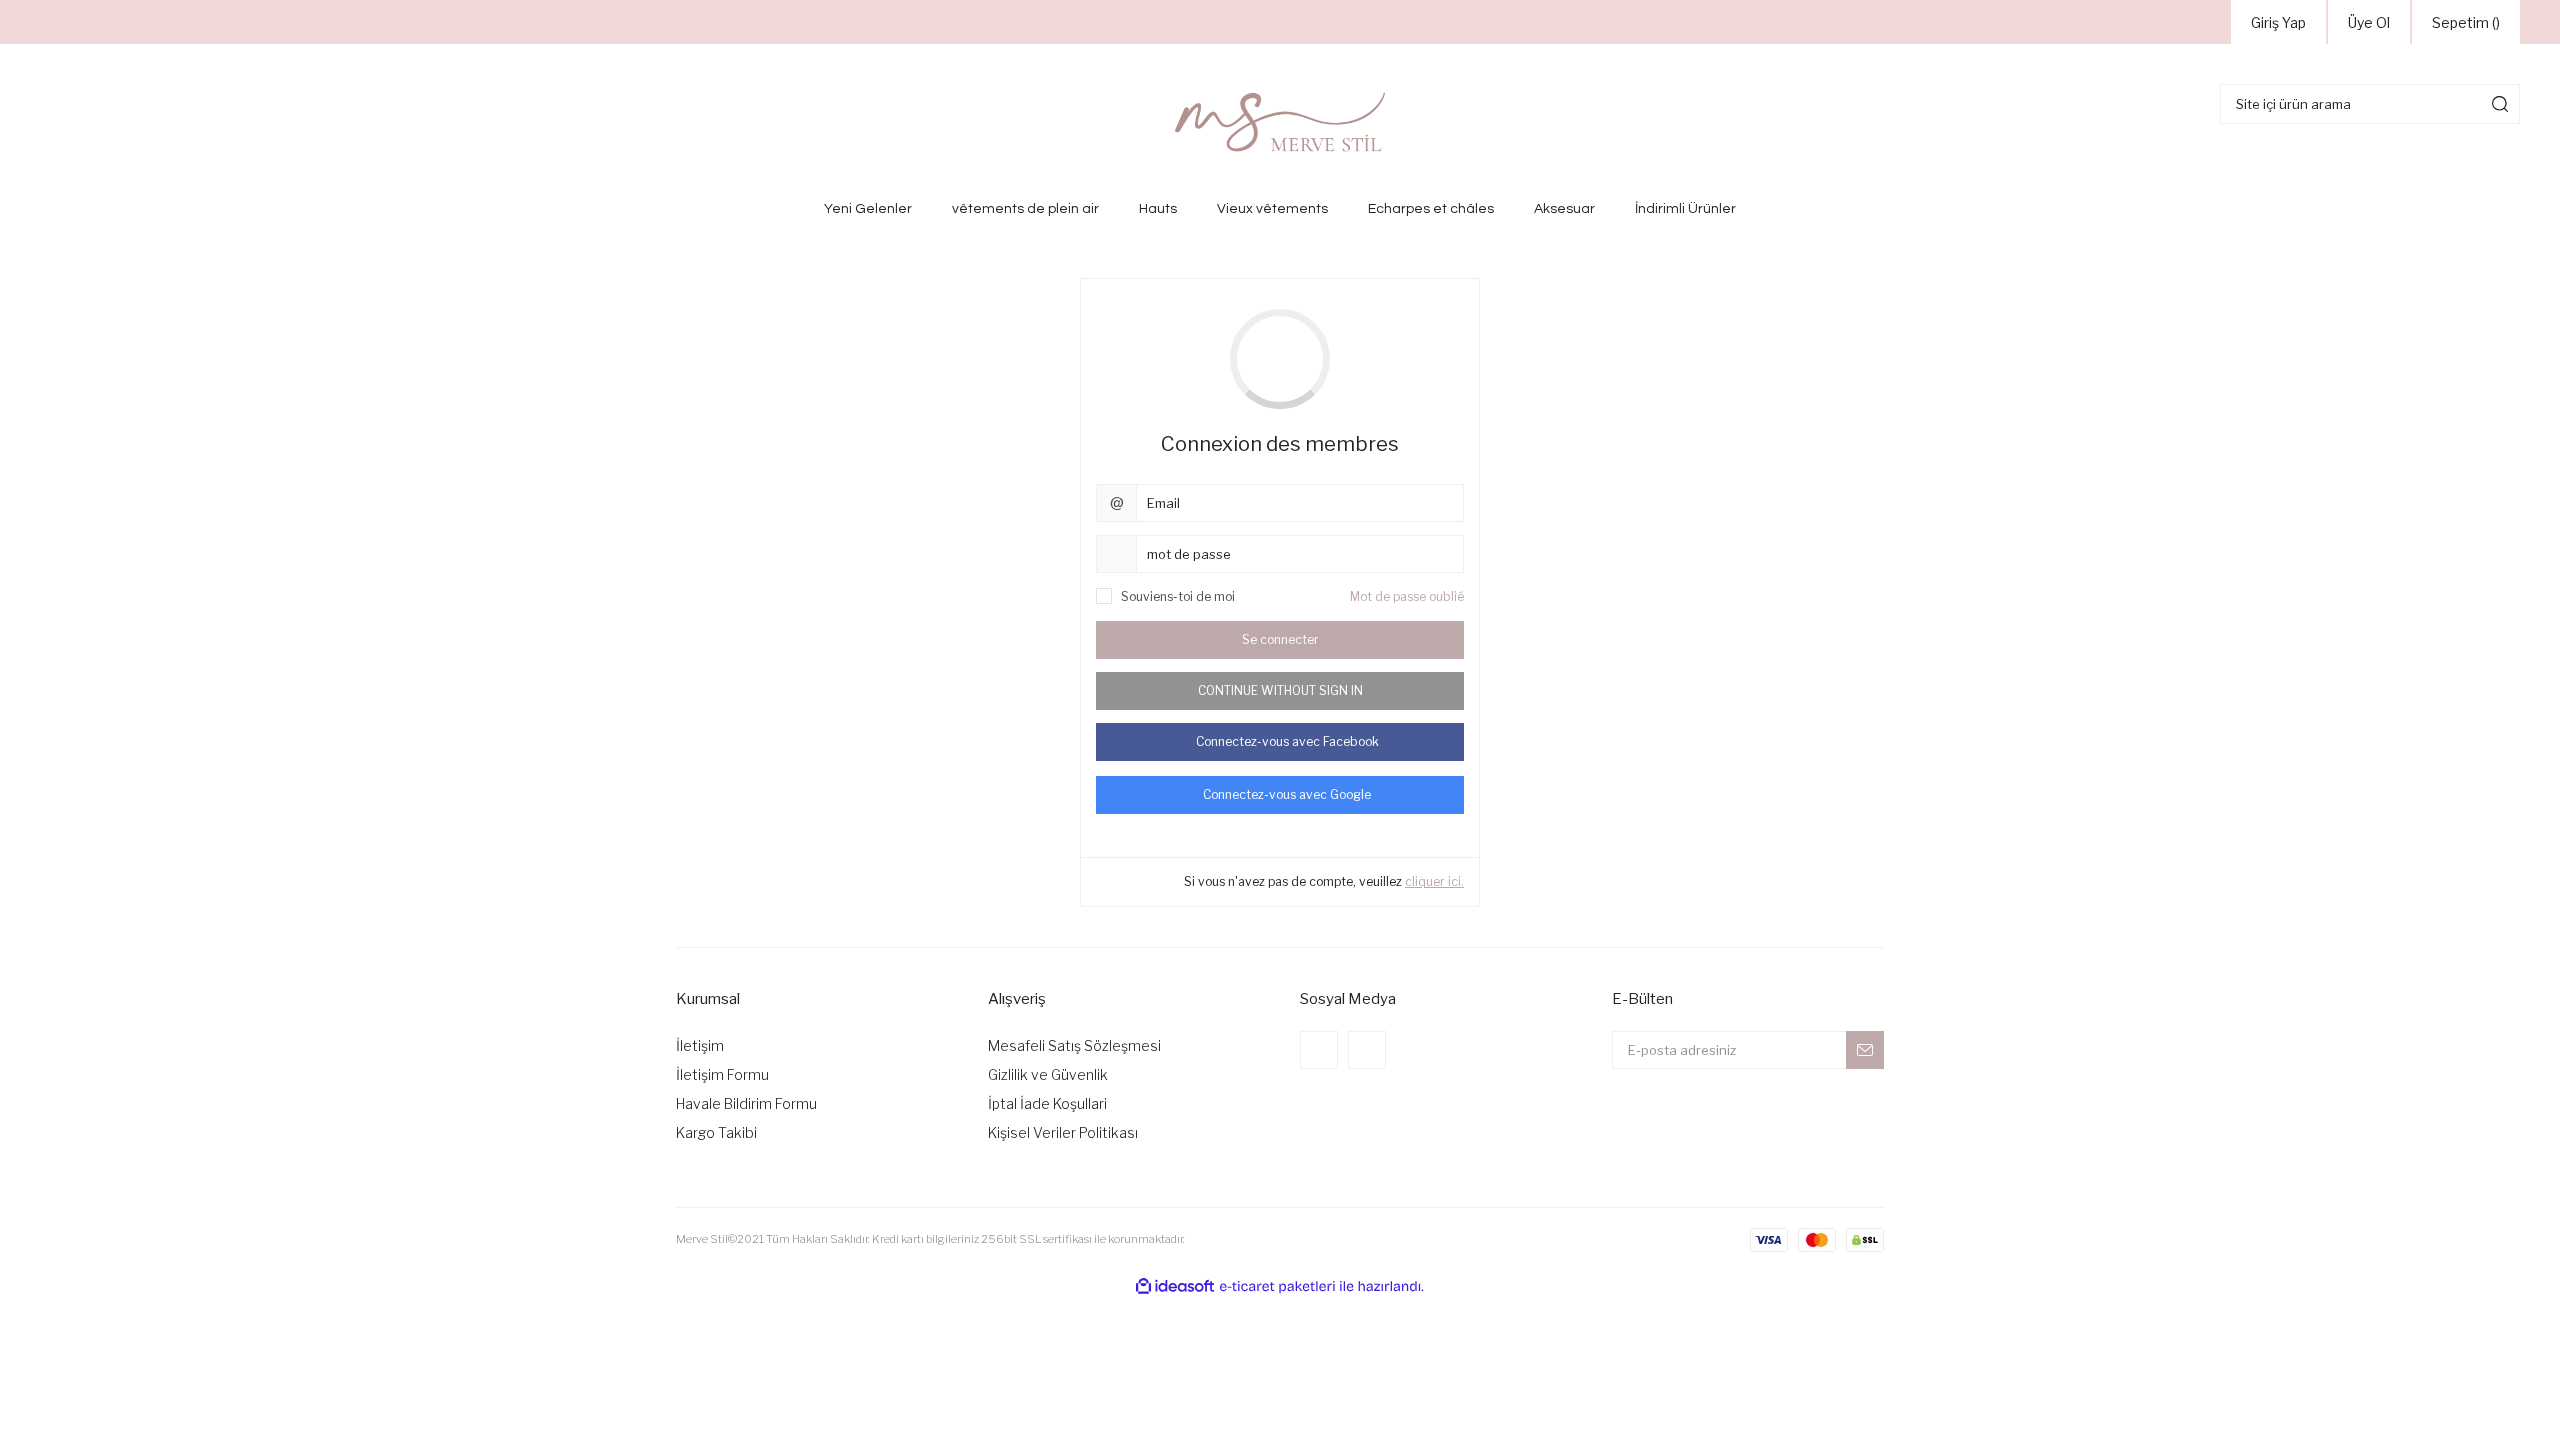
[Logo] (1280, 122)
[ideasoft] (1175, 1286)
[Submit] (1865, 1050)
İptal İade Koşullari (1047, 1103)
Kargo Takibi (716, 1132)
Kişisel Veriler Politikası (1063, 1132)
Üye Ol (2369, 22)
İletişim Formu (722, 1074)
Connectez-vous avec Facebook (1287, 741)
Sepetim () (2466, 22)
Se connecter (1280, 639)
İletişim (700, 1045)
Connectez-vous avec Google (1287, 794)
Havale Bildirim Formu (746, 1103)
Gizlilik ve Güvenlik (1048, 1074)
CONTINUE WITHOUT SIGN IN (1280, 690)
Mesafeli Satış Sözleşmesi (1074, 1045)
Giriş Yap (2278, 22)
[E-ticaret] (1277, 1286)
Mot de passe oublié (1407, 596)
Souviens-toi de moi (1178, 596)
